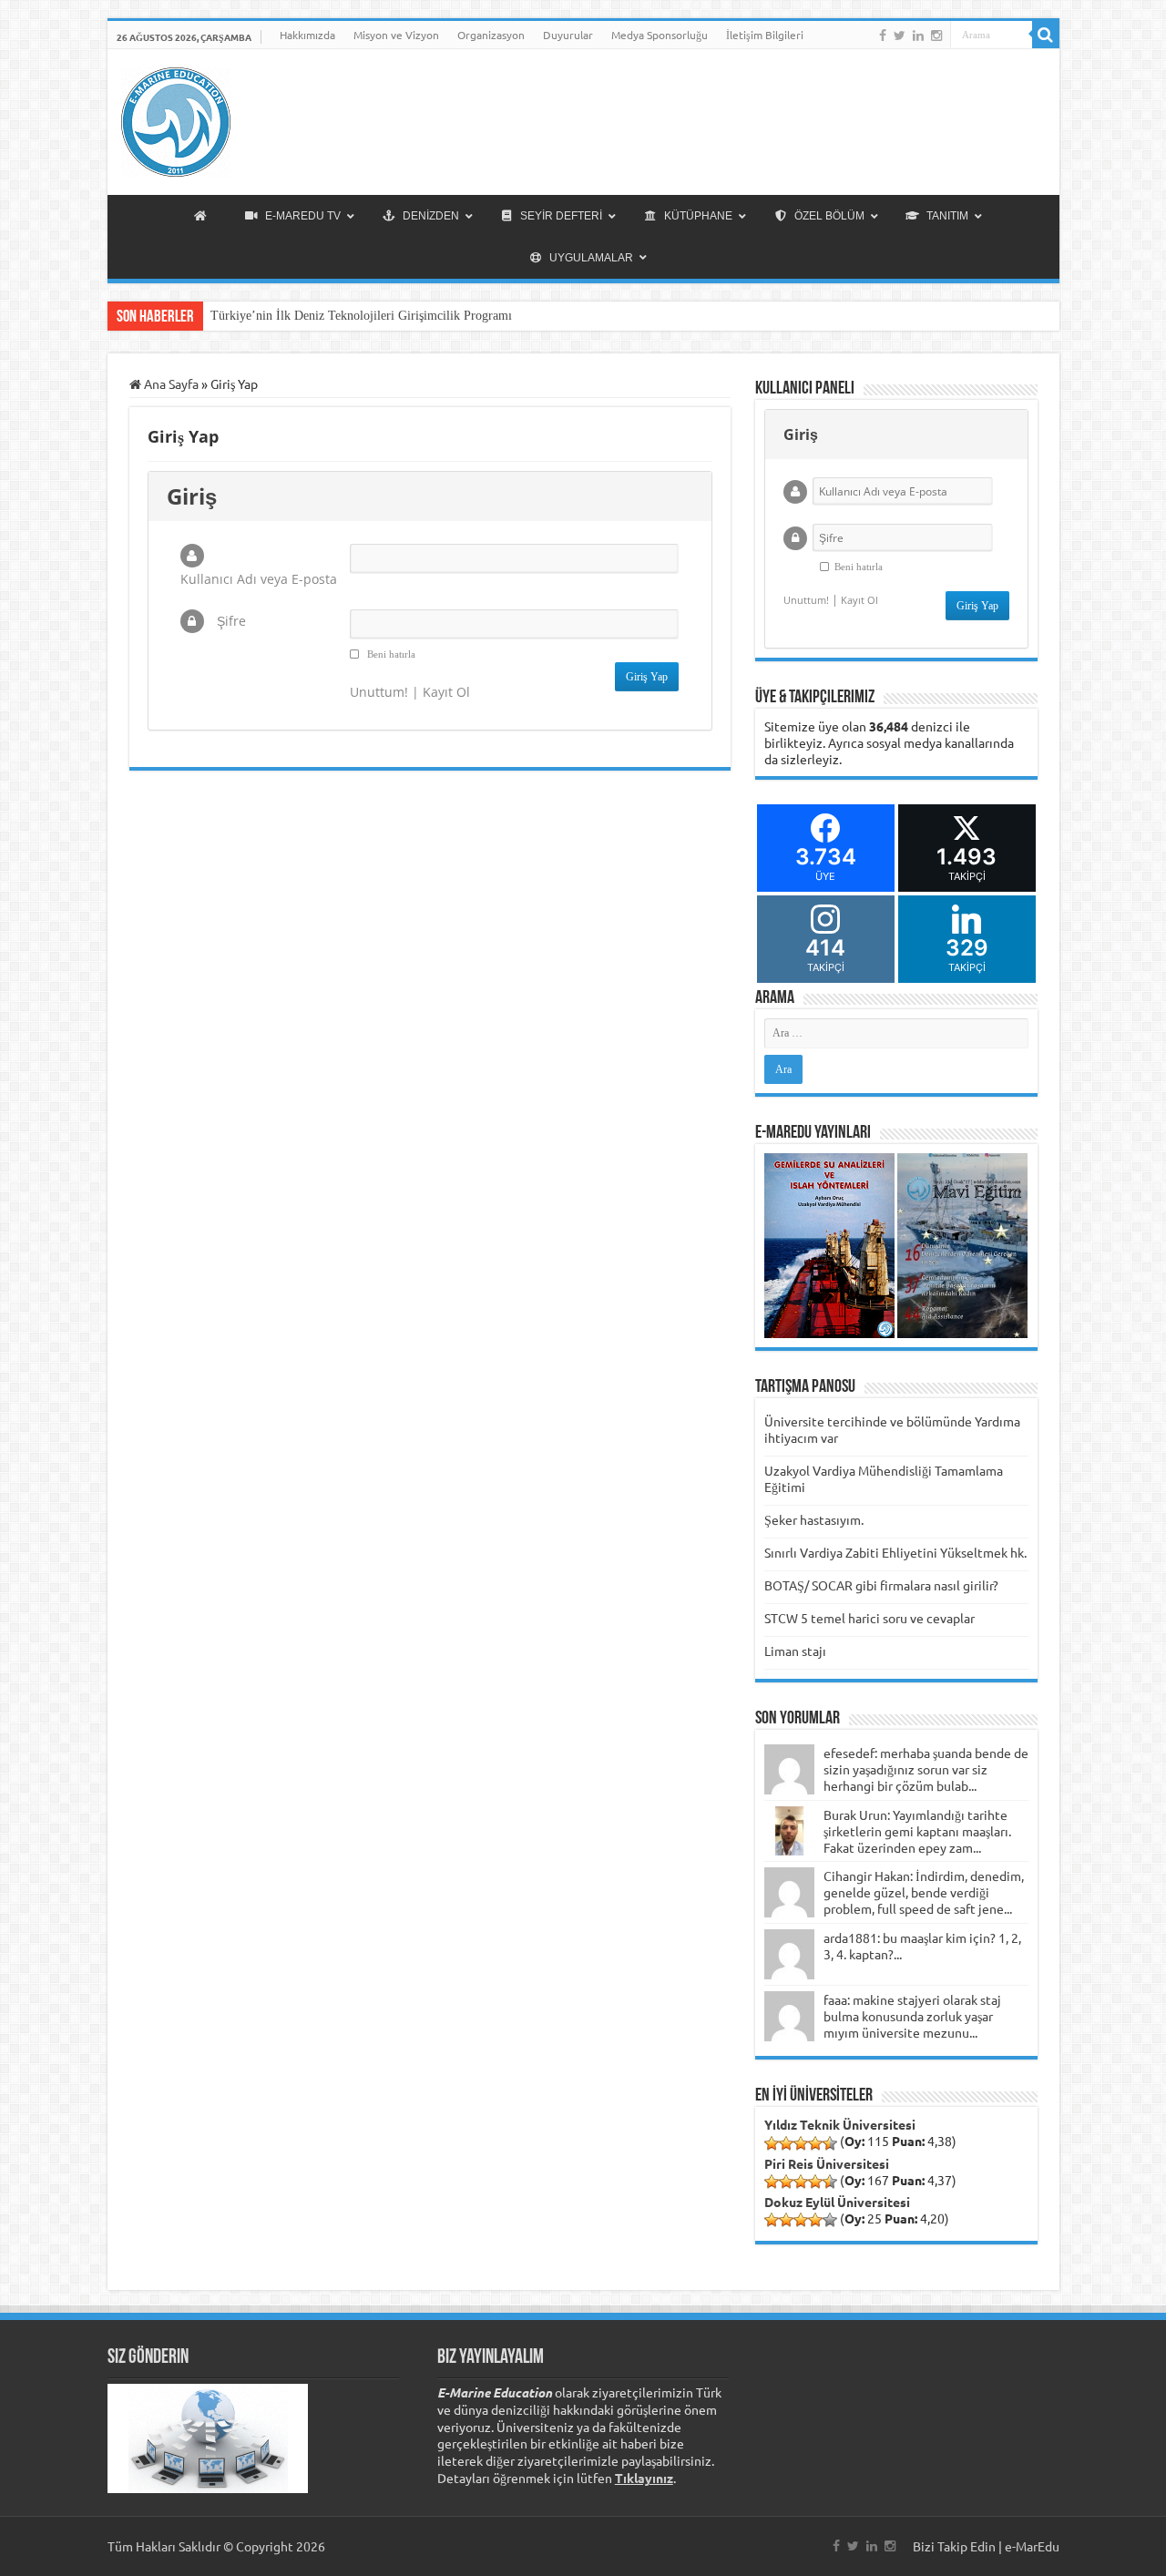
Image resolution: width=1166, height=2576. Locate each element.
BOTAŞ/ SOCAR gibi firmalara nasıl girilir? (881, 1585)
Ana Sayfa (170, 383)
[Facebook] (883, 36)
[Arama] (1046, 35)
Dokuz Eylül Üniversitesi (837, 2202)
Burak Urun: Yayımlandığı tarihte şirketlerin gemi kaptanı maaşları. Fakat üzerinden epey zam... (917, 1831)
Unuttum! (379, 692)
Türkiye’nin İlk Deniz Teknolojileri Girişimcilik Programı (361, 316)
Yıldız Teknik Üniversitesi (840, 2124)
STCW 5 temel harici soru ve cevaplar (869, 1618)
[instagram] (936, 36)
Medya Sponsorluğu (660, 35)
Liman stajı (795, 1651)
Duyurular (568, 35)
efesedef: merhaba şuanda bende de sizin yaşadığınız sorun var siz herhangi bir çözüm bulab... (926, 1769)
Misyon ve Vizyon (396, 35)
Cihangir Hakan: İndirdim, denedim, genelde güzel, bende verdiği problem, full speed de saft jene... (924, 1892)
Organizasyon (491, 35)
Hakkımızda (307, 35)
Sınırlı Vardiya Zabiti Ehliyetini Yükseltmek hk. (895, 1552)
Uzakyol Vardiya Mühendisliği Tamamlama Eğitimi (884, 1478)
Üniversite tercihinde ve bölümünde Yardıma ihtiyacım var (892, 1429)
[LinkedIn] (918, 36)
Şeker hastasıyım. (814, 1519)
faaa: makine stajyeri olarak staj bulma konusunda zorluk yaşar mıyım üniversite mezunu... (912, 2016)
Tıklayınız (644, 2478)
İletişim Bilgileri (765, 35)
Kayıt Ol (446, 692)
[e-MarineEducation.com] (176, 118)
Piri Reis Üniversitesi (827, 2163)
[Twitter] (900, 36)
